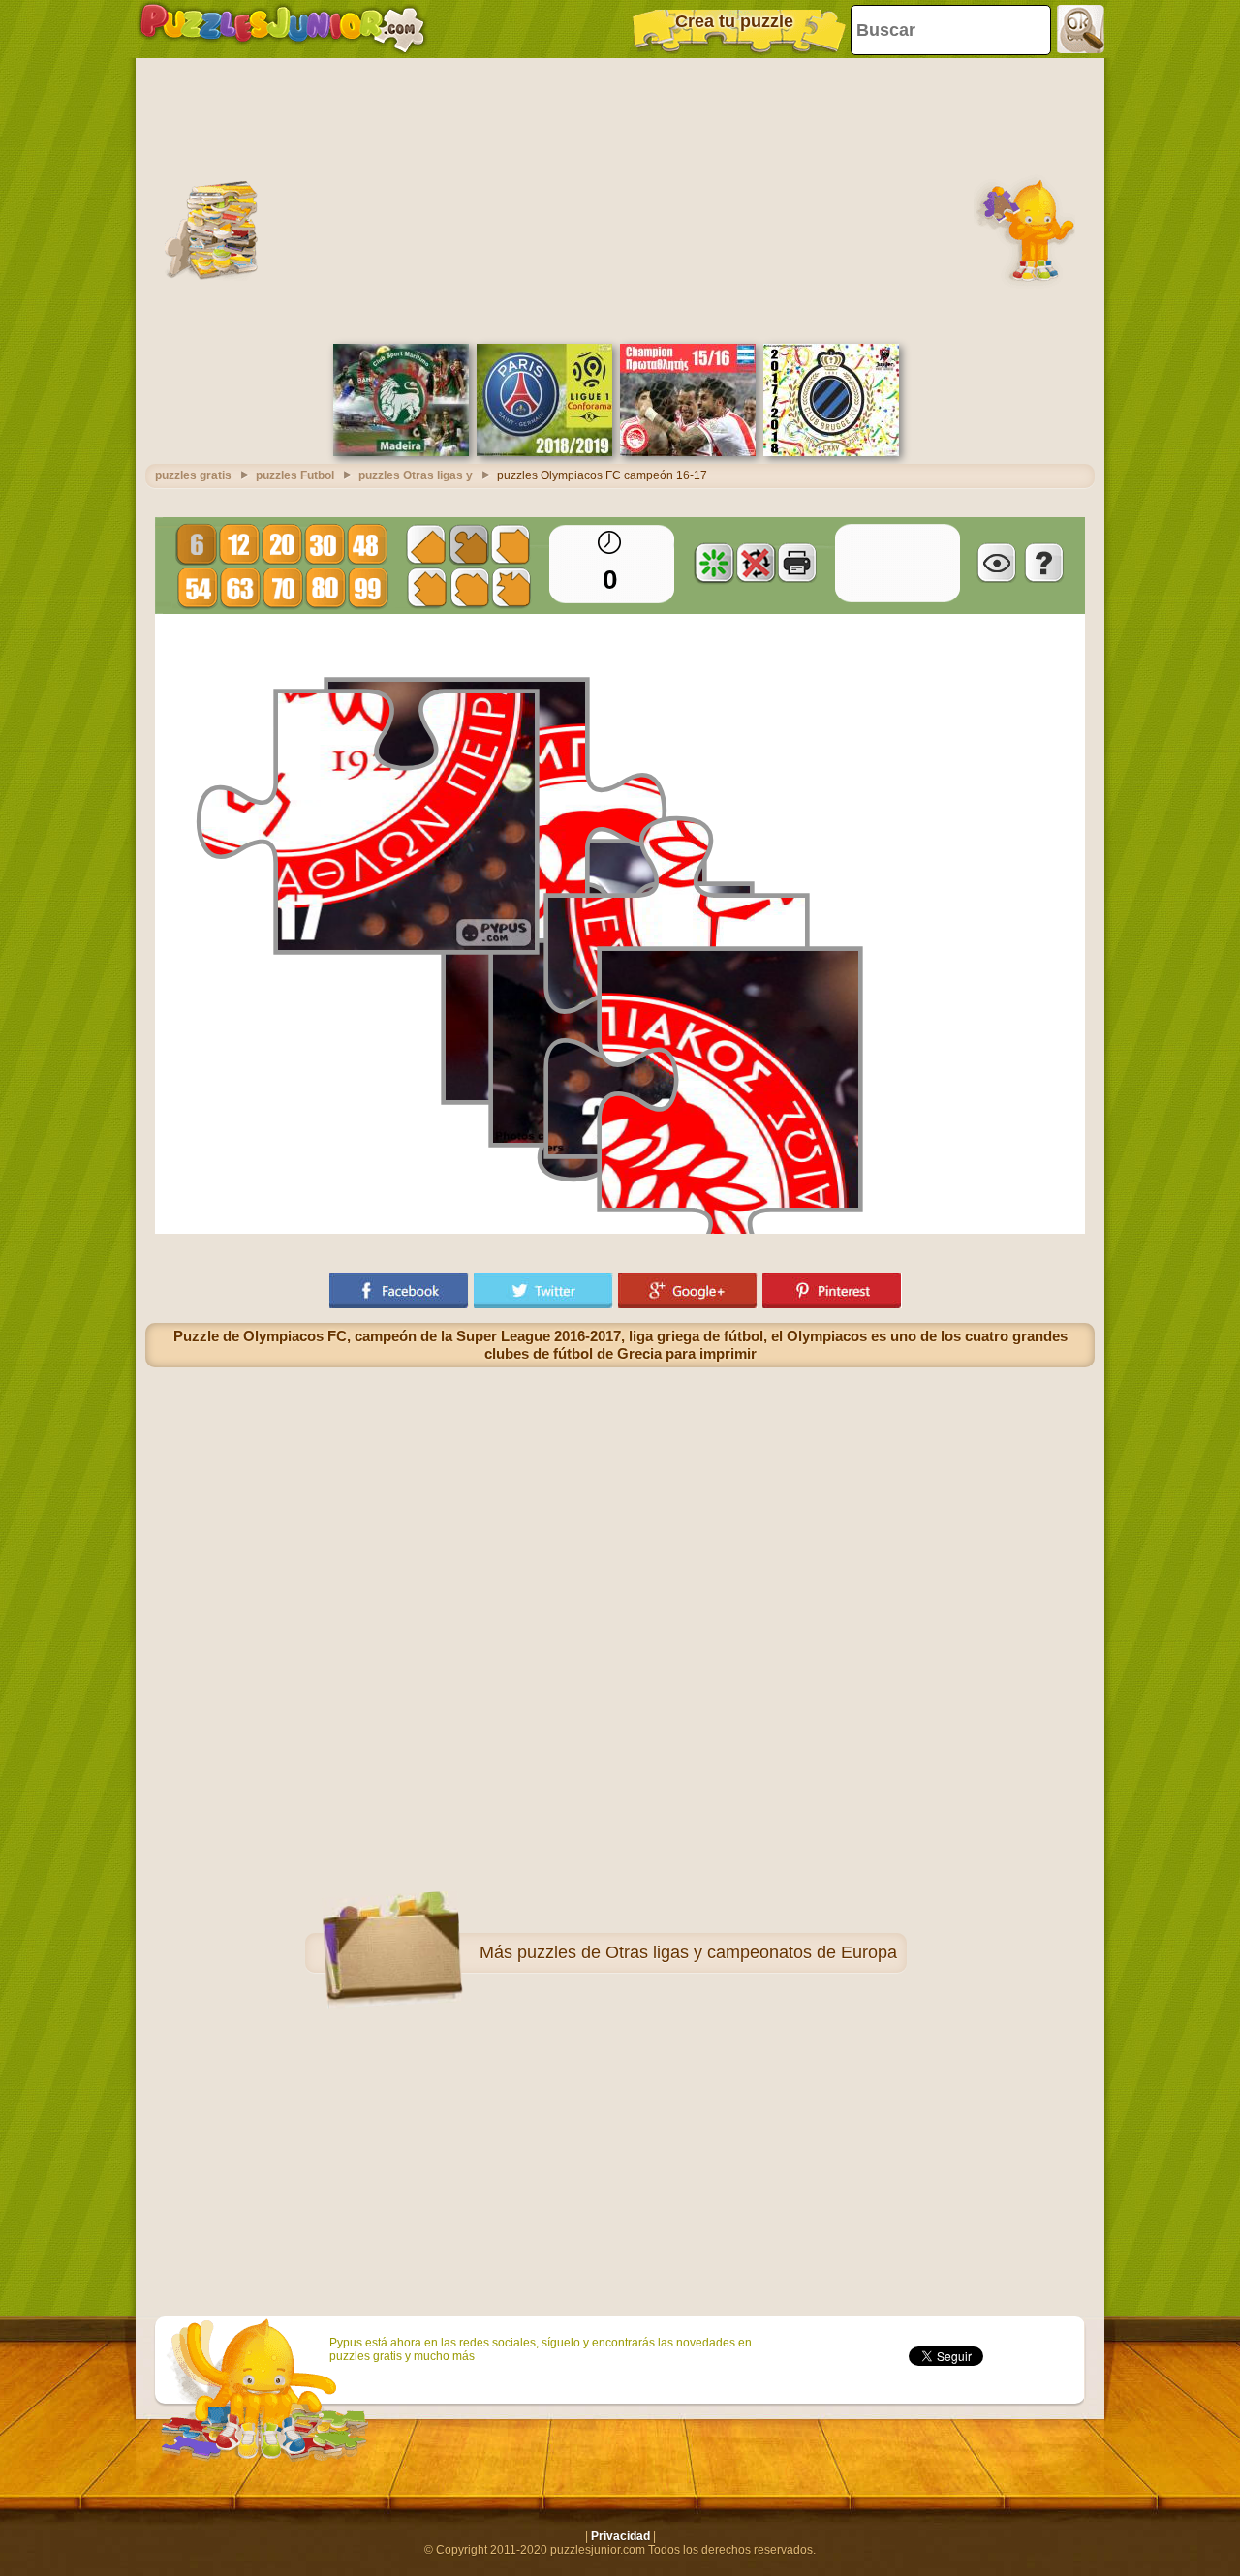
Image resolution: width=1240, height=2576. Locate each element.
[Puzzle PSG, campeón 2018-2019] (544, 452)
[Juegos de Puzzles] (282, 29)
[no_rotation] (756, 563)
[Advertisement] (620, 199)
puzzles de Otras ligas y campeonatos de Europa (707, 1952)
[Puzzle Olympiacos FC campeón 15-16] (688, 452)
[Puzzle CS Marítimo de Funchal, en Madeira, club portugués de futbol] (401, 452)
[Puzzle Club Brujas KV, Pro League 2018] (831, 452)
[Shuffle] (714, 563)
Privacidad (620, 2536)
